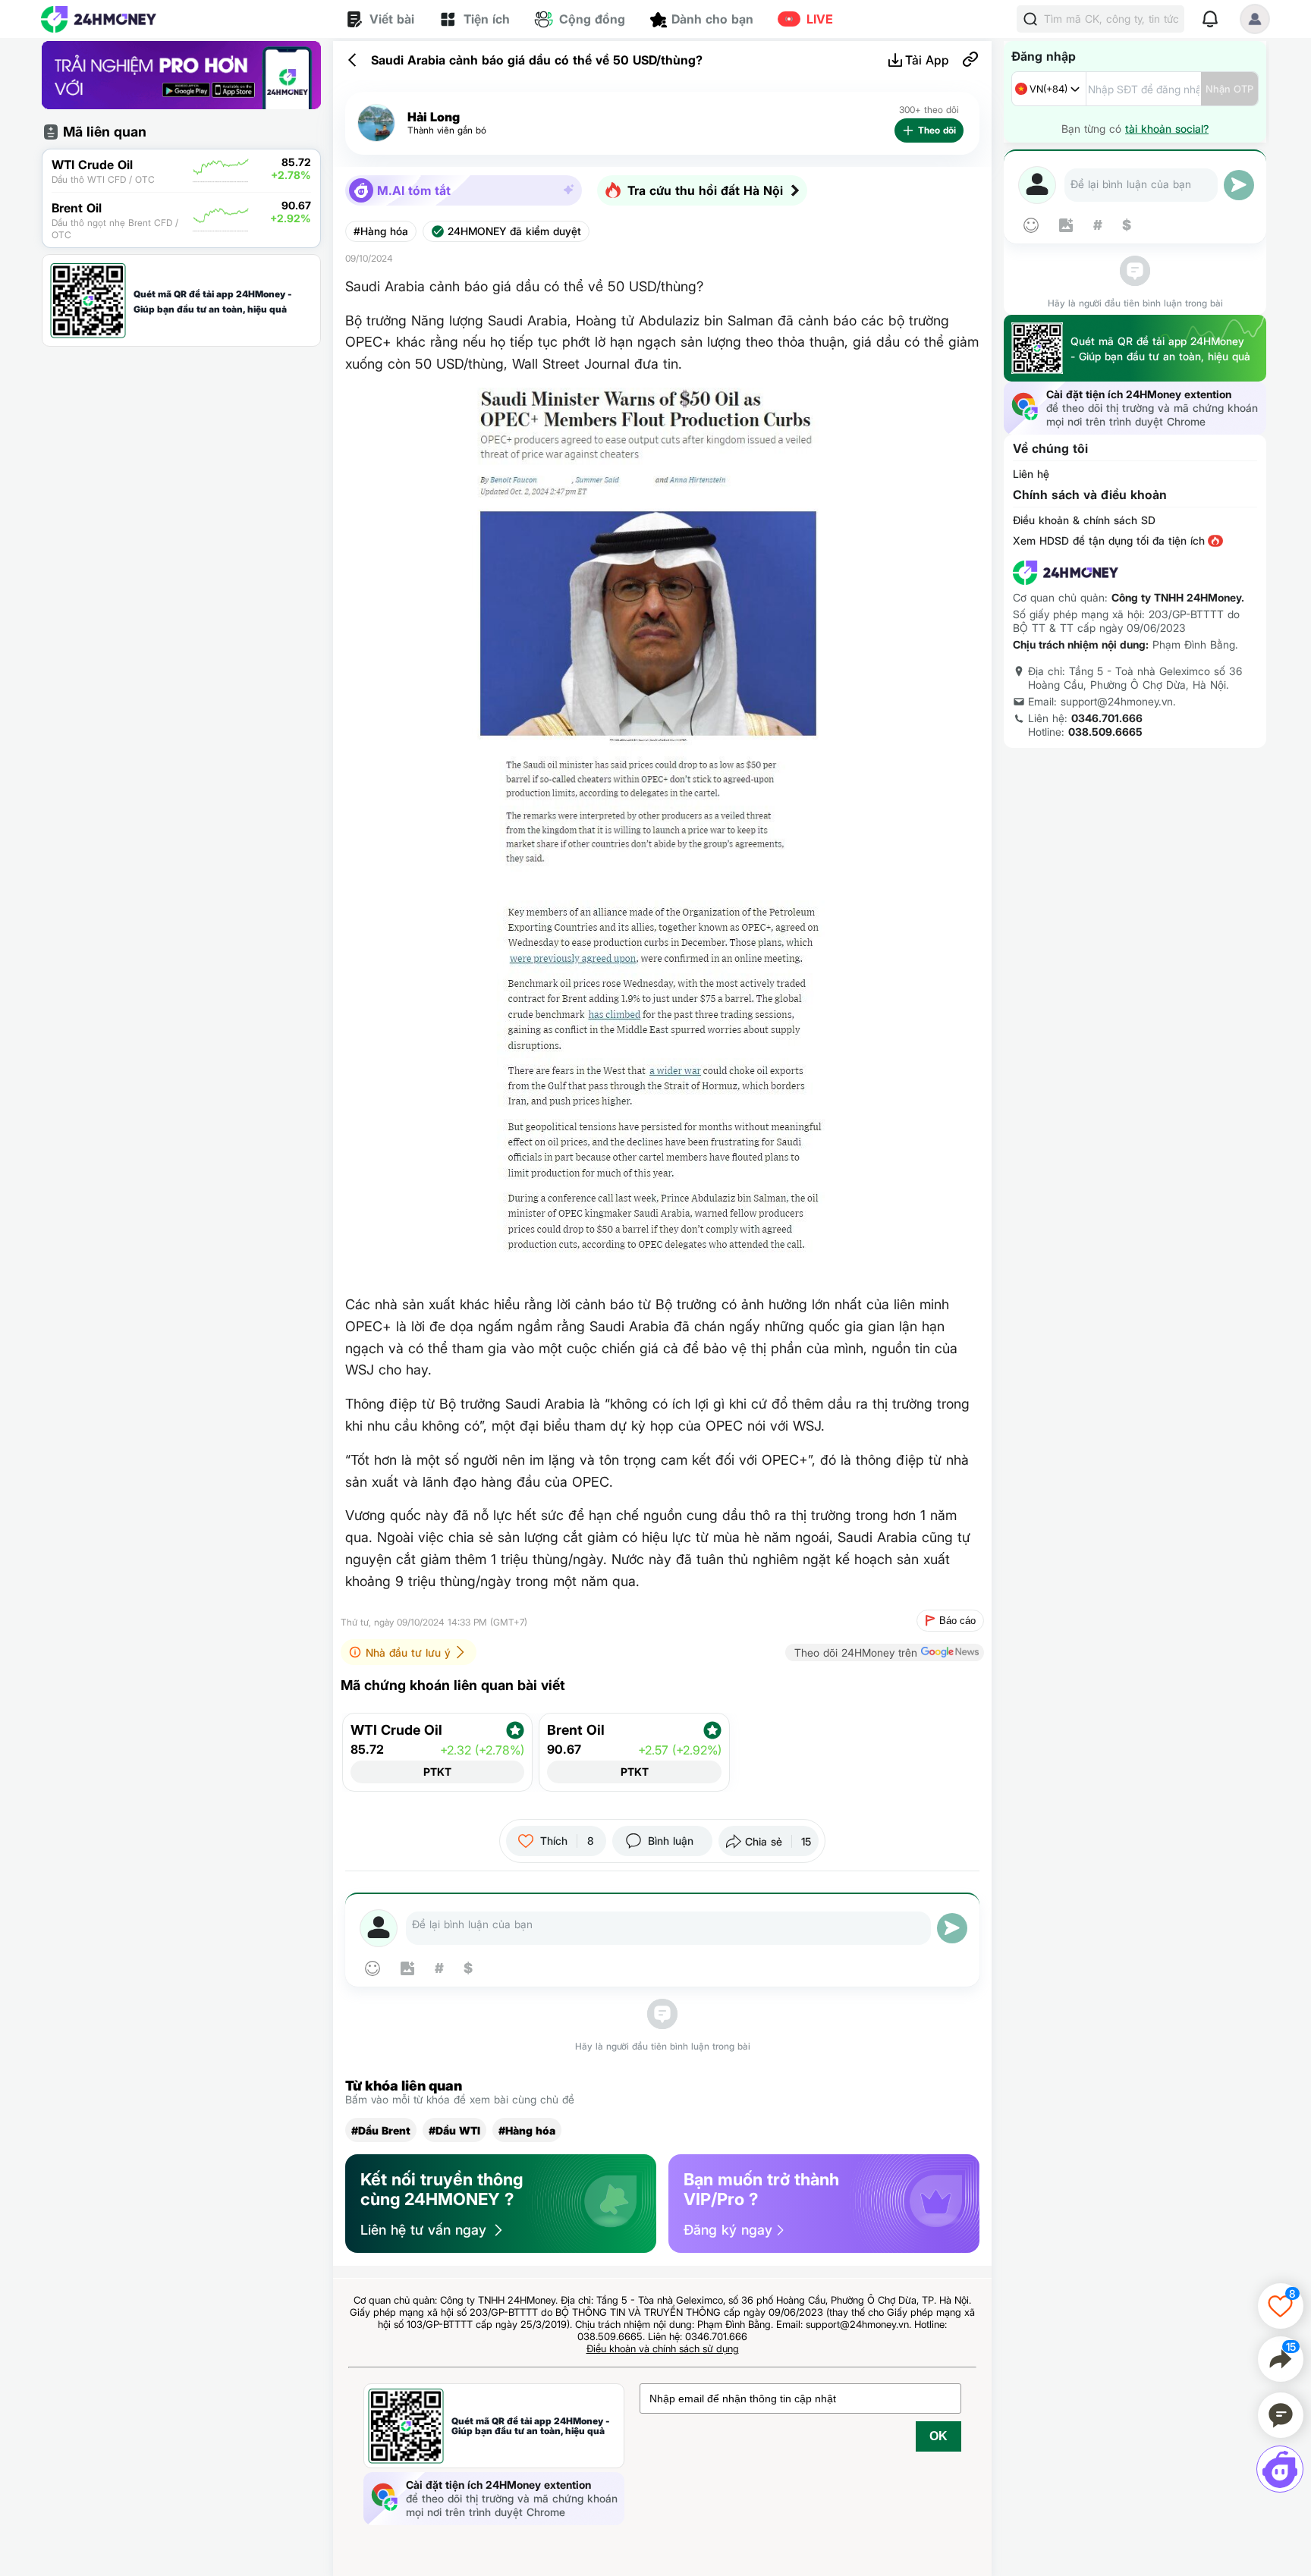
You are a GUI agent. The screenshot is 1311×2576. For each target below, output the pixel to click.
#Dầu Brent (381, 2130)
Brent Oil (576, 1730)
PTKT (437, 1772)
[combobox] (1049, 89)
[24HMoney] (99, 19)
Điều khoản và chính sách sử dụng (663, 2348)
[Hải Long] (376, 123)
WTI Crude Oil (396, 1730)
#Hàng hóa (381, 231)
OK (938, 2436)
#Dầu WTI (454, 2130)
